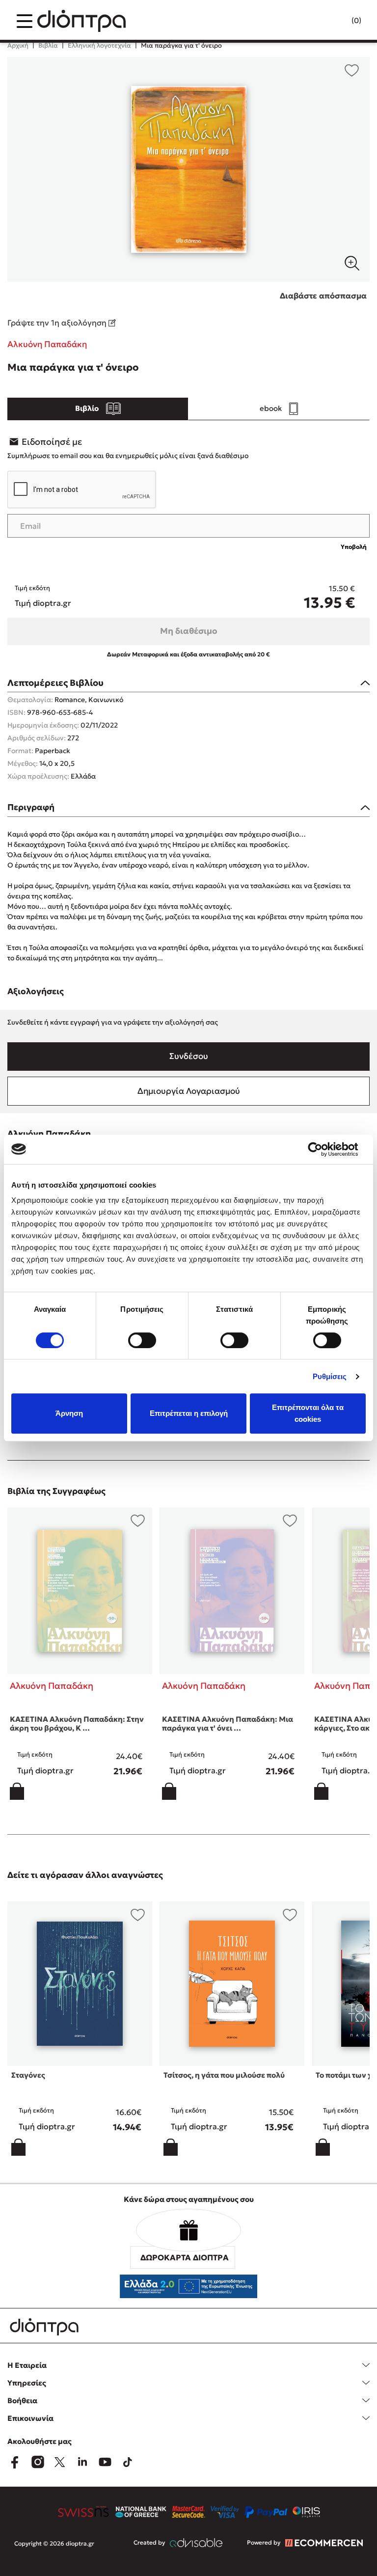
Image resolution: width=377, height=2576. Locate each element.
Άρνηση (69, 1413)
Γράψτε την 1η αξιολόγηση (58, 323)
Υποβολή (354, 547)
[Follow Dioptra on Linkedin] (82, 2462)
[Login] (337, 21)
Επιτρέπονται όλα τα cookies (308, 1413)
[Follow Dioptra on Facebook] (15, 2462)
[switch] (142, 1340)
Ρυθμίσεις (330, 1376)
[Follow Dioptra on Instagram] (37, 2462)
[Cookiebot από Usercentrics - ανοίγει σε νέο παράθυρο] (323, 1149)
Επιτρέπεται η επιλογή (189, 1413)
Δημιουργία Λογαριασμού (189, 1091)
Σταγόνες (28, 2075)
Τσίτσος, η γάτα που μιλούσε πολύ (224, 2075)
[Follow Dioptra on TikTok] (128, 2462)
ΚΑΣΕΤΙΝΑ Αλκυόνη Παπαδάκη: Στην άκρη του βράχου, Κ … (77, 1723)
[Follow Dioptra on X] (60, 2462)
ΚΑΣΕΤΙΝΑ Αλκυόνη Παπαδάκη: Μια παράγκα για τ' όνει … (228, 1723)
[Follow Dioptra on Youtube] (105, 2462)
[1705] (188, 169)
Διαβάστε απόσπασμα (323, 296)
